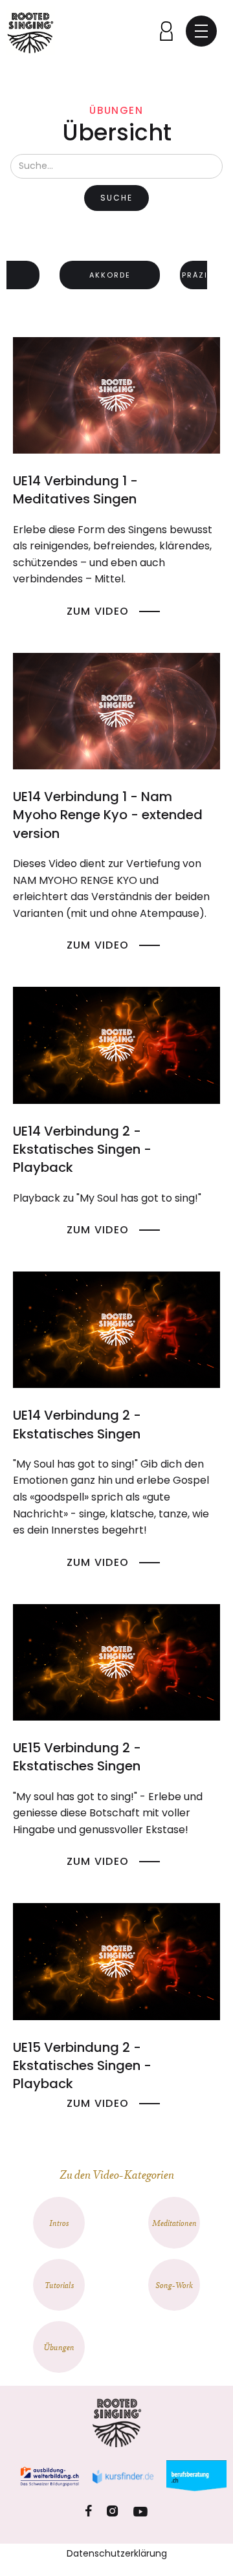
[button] (201, 31)
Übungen (116, 110)
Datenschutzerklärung (117, 2553)
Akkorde (110, 275)
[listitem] (110, 278)
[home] (31, 31)
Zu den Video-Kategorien (117, 2174)
